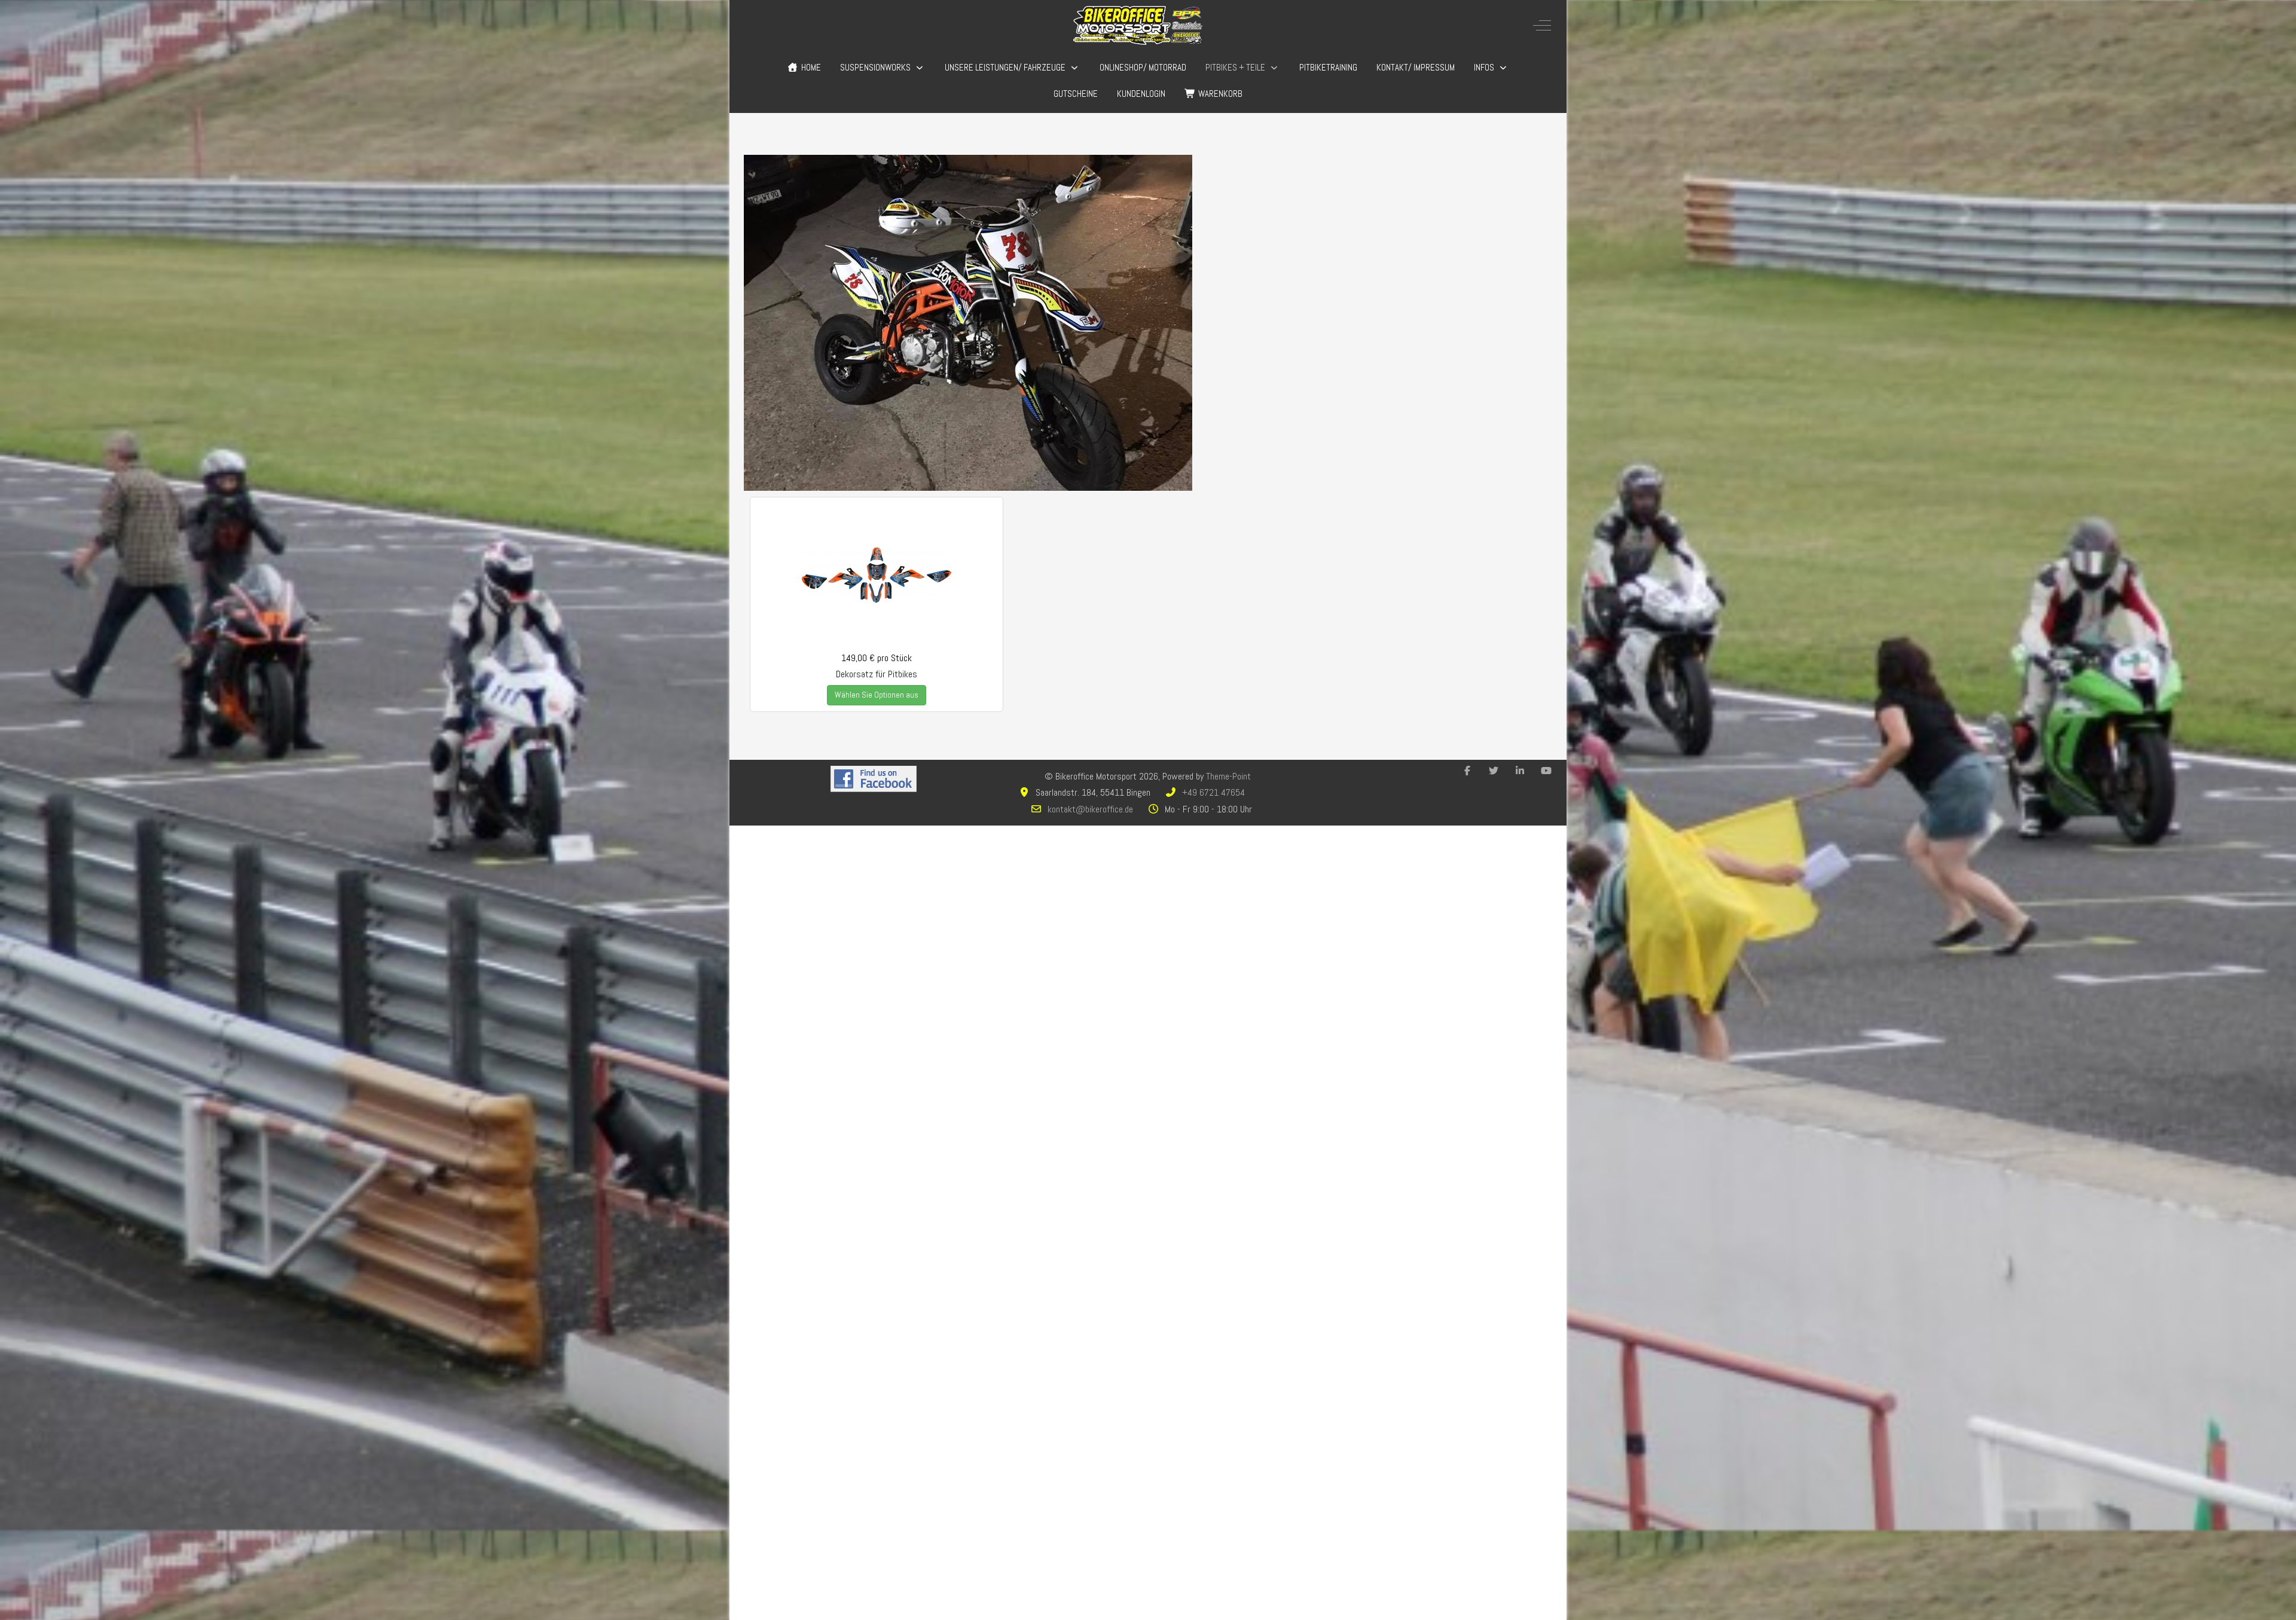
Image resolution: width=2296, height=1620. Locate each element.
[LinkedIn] (1520, 771)
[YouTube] (1546, 771)
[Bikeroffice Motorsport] (1138, 25)
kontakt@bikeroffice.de (1090, 809)
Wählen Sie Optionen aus (877, 695)
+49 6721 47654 (1213, 792)
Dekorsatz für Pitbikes (877, 674)
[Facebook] (1467, 771)
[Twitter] (1494, 771)
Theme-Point (1228, 776)
